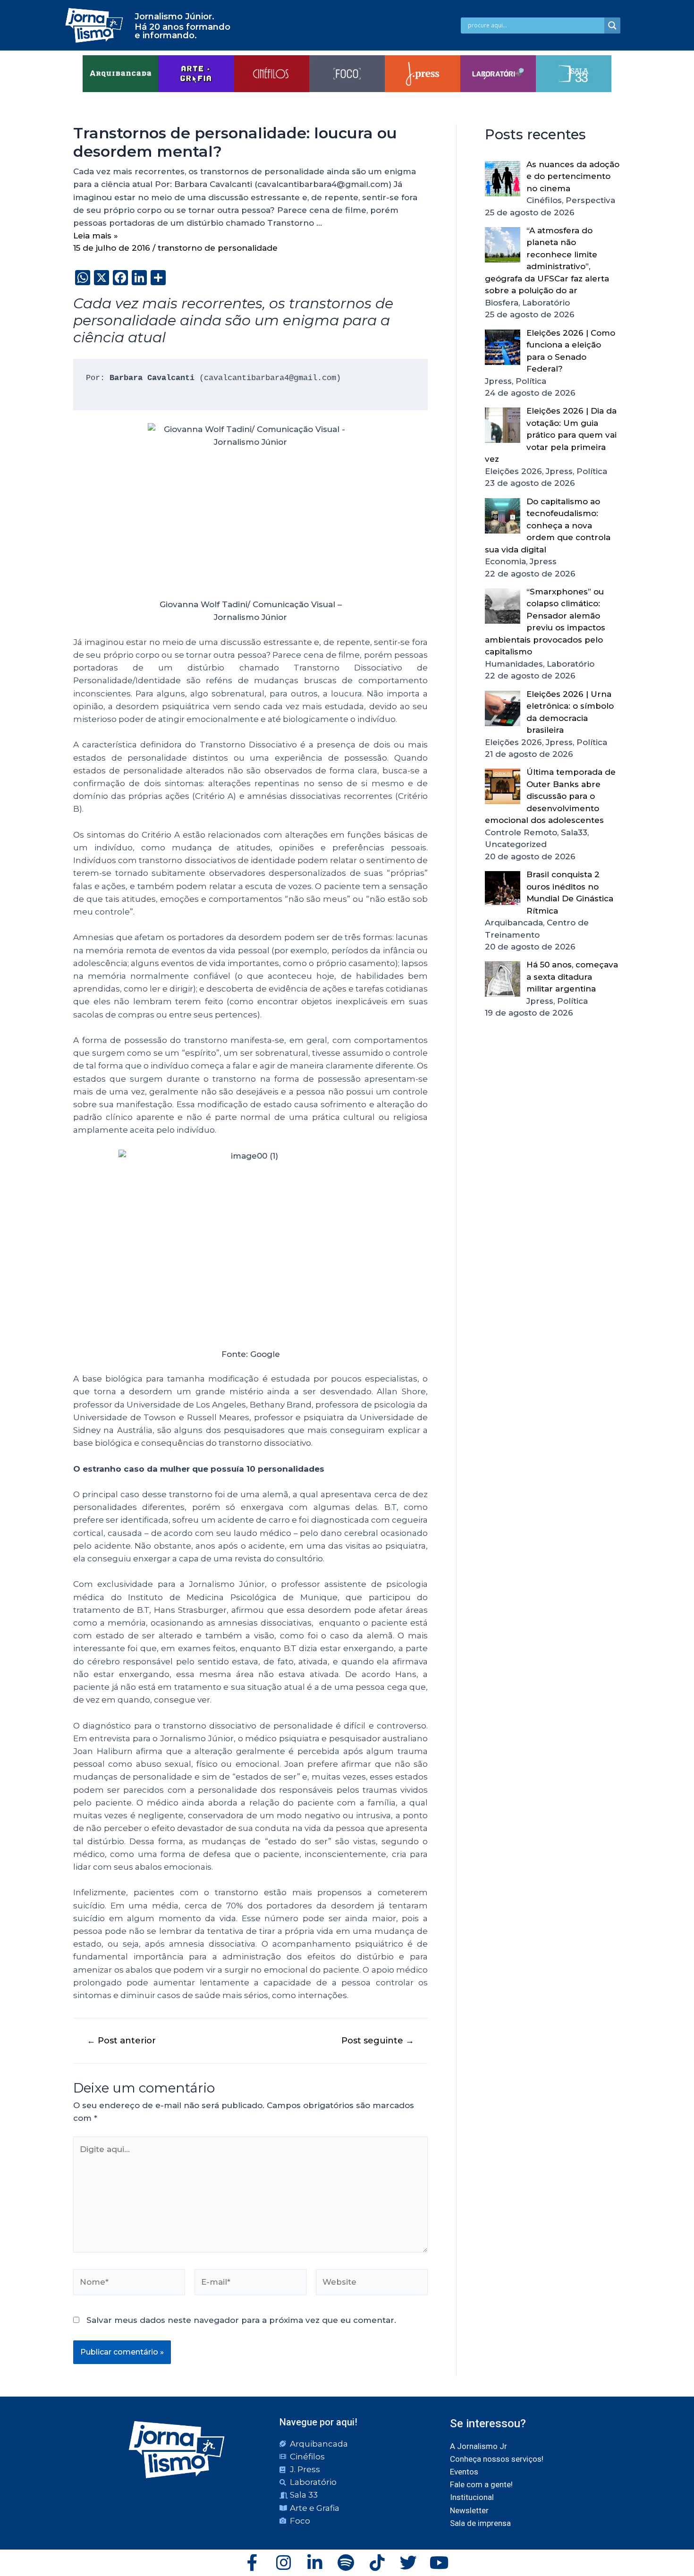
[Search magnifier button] (612, 25)
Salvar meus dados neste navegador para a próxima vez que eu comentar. (241, 2320)
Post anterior (121, 2041)
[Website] (372, 2284)
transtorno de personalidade (218, 248)
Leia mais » (96, 236)
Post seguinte (378, 2041)
